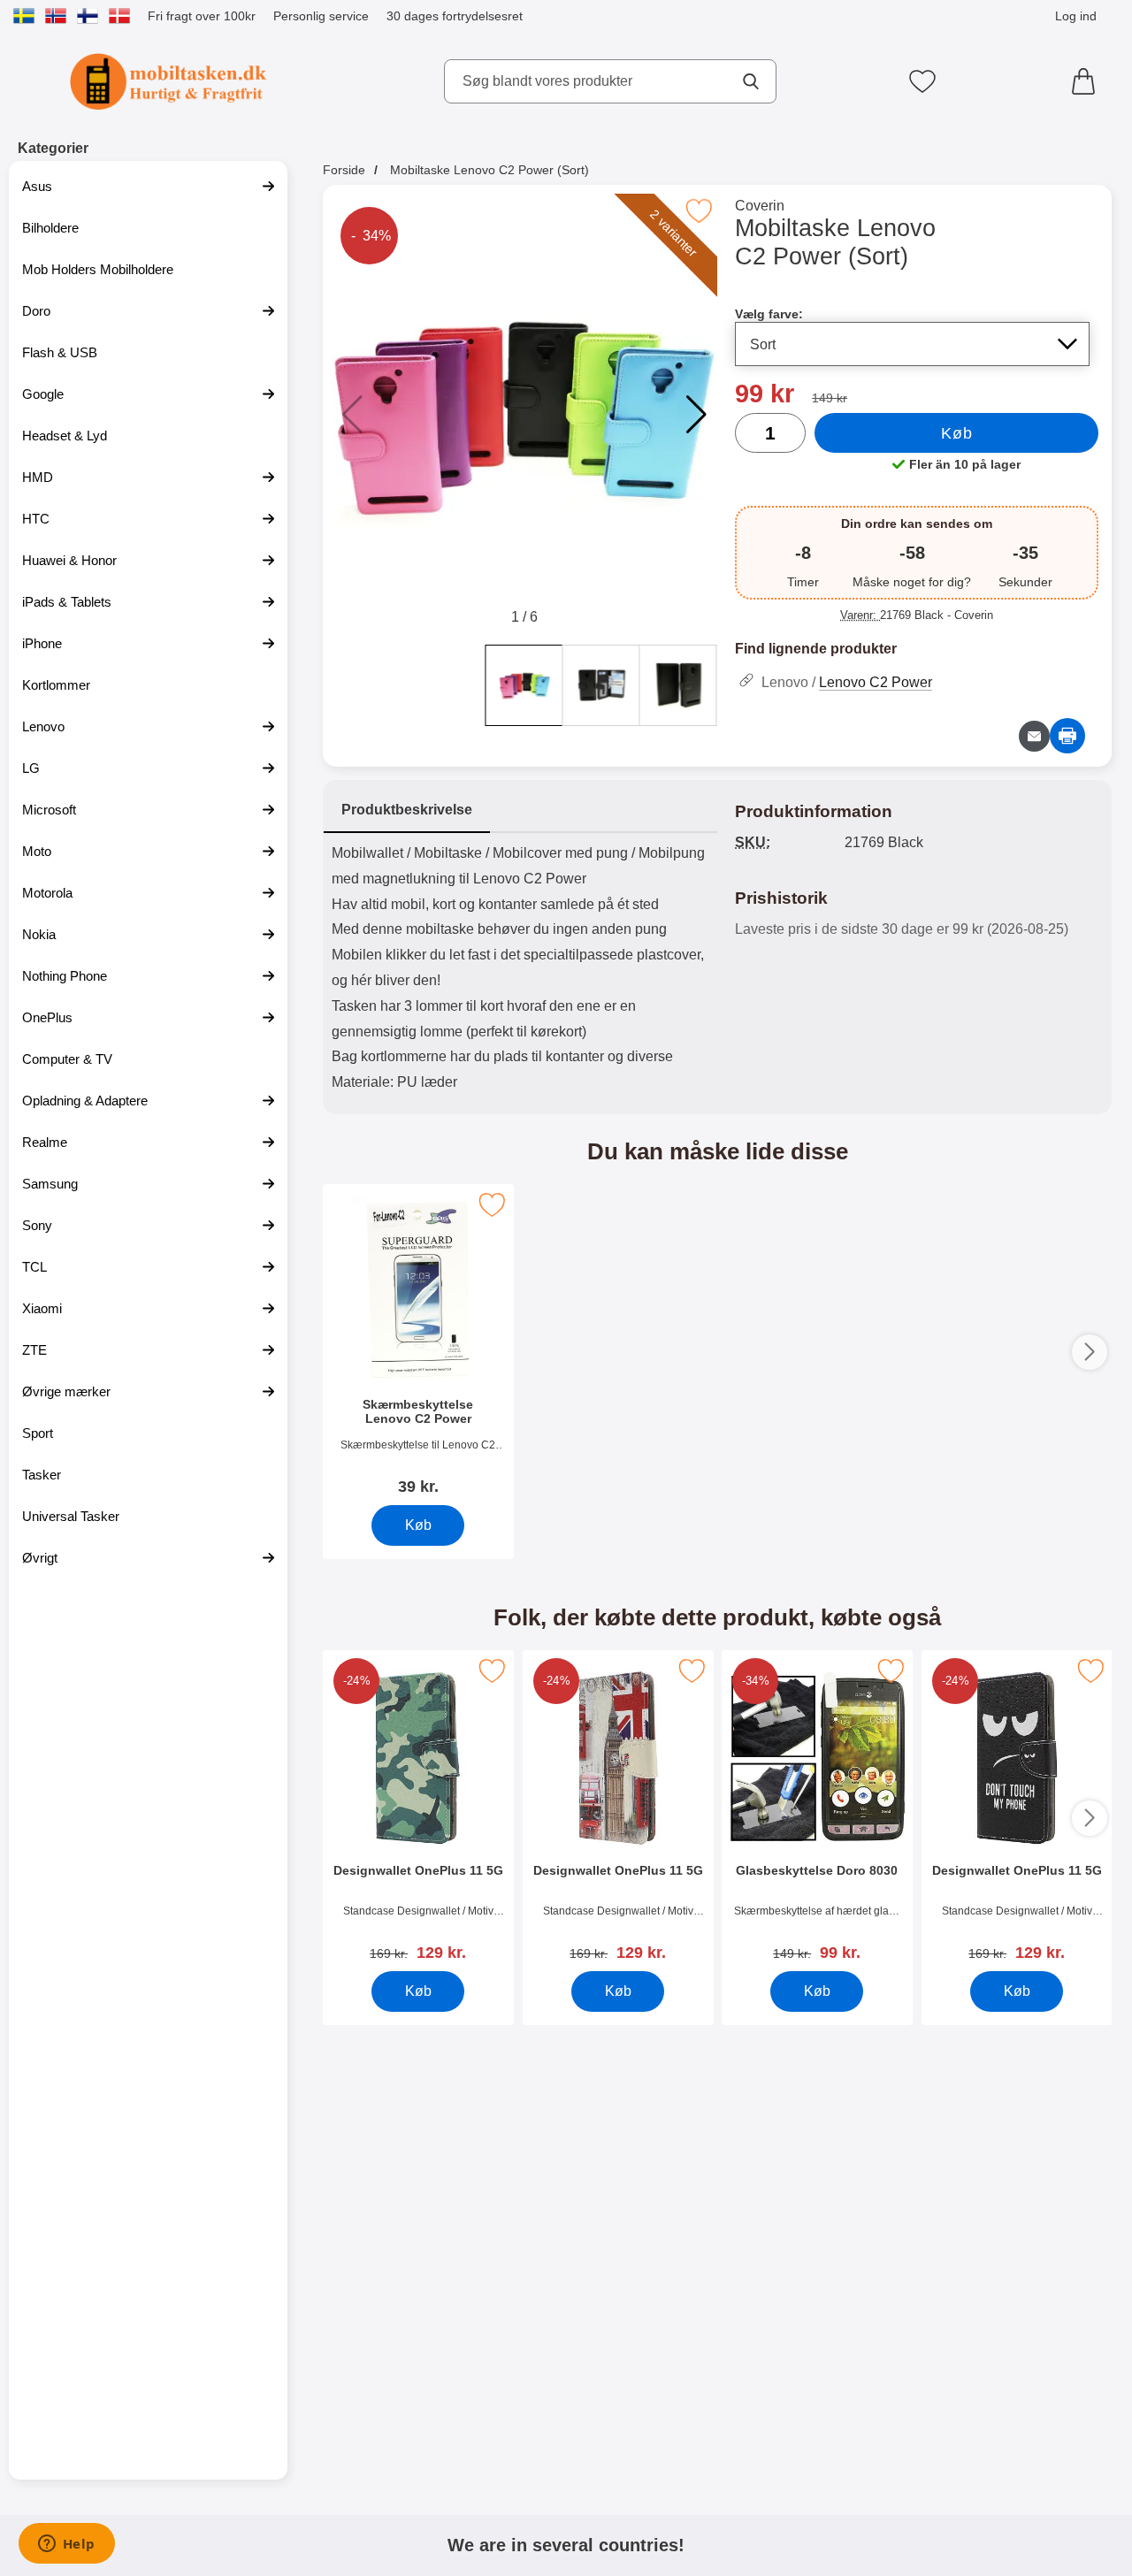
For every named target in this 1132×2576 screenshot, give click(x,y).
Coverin (760, 206)
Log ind (1076, 16)
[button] (696, 415)
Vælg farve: (769, 314)
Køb (956, 433)
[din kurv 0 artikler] (1088, 81)
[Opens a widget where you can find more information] (66, 2545)
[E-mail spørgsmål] (1034, 736)
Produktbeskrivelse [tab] (407, 810)
